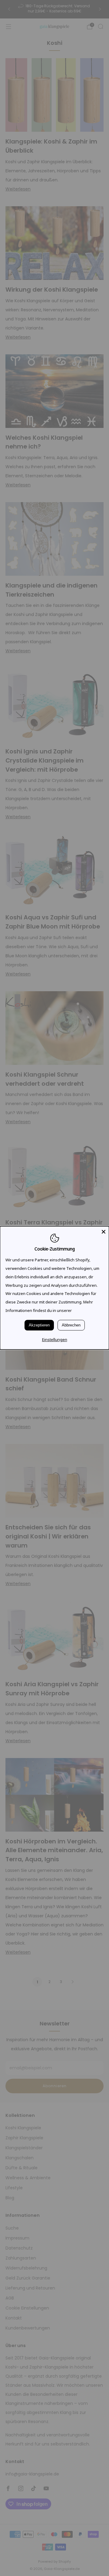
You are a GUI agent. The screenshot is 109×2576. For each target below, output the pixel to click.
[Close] (104, 1232)
